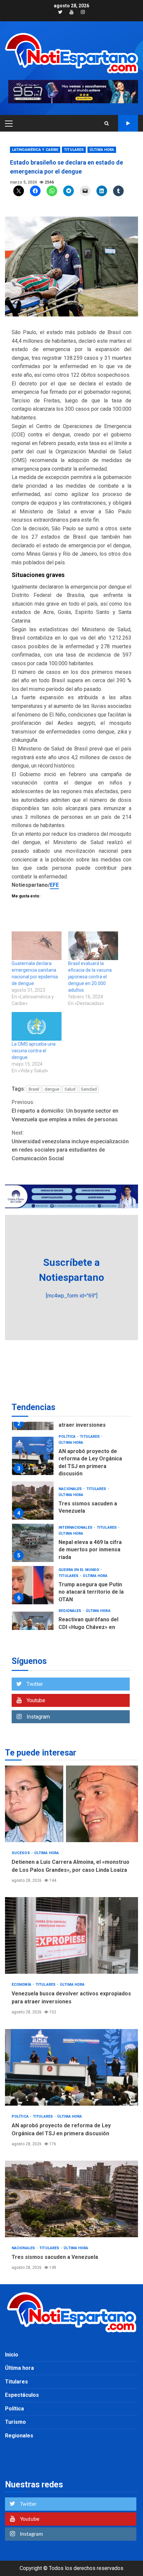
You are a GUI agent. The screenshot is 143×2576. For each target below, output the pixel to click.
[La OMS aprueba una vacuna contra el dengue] (37, 1026)
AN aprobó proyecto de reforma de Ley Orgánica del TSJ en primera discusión (33, 1456)
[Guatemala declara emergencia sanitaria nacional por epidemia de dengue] (37, 946)
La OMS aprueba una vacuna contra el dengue (34, 1051)
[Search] (107, 123)
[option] (71, 1458)
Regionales (70, 1611)
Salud (70, 1089)
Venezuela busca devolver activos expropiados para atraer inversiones (71, 1935)
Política (68, 1437)
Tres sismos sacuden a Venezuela (33, 1501)
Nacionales (71, 1489)
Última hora (102, 150)
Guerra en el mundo (79, 1570)
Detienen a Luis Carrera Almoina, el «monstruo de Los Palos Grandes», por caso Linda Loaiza (71, 1804)
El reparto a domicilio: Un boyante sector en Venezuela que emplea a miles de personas (65, 1111)
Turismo (15, 2422)
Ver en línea (128, 123)
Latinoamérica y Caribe (35, 150)
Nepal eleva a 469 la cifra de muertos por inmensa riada (33, 1543)
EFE (54, 885)
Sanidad (89, 1089)
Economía (22, 1985)
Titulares (74, 150)
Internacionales (76, 1528)
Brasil (34, 1089)
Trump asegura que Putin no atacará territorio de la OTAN (33, 1585)
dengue (52, 1089)
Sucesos (21, 1853)
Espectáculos (22, 2395)
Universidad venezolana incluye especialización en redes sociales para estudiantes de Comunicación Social (70, 1146)
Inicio (12, 2355)
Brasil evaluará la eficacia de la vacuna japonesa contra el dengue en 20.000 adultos (90, 977)
